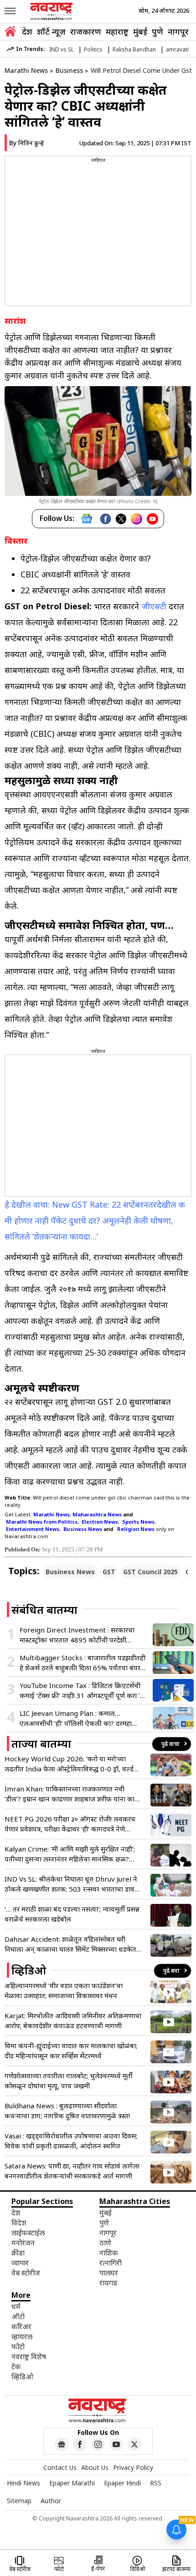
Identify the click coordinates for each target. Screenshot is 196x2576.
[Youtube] (152, 519)
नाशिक (109, 2253)
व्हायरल (22, 2336)
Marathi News (26, 70)
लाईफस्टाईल (28, 2233)
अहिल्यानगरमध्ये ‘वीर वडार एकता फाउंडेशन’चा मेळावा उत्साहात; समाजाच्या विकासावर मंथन (64, 1990)
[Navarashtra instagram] (98, 2444)
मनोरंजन (23, 2243)
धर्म (16, 2306)
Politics (93, 49)
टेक (16, 2367)
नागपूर (178, 31)
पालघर (109, 2273)
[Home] (10, 33)
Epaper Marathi (72, 2483)
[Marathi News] (52, 11)
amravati (177, 49)
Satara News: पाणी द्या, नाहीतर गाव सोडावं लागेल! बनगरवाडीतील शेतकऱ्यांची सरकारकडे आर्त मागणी (72, 2171)
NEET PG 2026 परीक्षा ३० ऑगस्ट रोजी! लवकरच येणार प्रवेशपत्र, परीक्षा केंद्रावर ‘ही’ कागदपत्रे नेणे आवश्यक (70, 1824)
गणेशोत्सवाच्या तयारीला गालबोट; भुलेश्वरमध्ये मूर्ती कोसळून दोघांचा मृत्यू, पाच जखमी (69, 2081)
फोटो (18, 2346)
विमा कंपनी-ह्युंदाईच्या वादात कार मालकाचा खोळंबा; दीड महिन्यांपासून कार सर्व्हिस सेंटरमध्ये (71, 2051)
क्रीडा (18, 2253)
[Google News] (87, 519)
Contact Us (60, 2467)
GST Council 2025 (150, 1572)
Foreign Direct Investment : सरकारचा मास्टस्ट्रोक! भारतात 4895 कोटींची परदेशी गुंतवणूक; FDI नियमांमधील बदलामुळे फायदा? (79, 1635)
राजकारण (86, 31)
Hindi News (23, 2483)
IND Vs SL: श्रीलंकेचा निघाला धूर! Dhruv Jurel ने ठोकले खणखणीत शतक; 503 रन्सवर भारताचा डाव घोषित (71, 1884)
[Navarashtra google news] (62, 2444)
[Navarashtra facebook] (80, 2444)
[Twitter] (121, 519)
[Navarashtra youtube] (116, 2444)
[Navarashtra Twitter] (134, 2444)
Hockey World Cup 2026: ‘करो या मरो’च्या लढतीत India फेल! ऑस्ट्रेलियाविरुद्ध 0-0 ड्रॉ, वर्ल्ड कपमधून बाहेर (69, 1764)
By (26, 143)
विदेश (19, 2223)
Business (69, 70)
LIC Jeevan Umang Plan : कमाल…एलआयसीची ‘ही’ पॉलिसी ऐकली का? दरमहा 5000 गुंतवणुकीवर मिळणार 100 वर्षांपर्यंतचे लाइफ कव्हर (77, 1718)
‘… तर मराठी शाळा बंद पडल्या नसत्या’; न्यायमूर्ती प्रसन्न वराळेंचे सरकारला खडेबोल (72, 1914)
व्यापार (20, 2263)
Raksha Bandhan (134, 49)
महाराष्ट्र (117, 31)
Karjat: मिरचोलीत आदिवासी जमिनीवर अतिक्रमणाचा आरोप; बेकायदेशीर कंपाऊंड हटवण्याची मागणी (73, 2020)
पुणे (157, 31)
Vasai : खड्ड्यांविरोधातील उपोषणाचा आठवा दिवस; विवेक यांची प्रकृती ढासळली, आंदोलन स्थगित (71, 2141)
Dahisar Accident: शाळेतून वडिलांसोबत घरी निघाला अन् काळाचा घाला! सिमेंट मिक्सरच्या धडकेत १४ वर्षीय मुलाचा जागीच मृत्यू (70, 1944)
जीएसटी (154, 606)
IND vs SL (62, 49)
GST (109, 1572)
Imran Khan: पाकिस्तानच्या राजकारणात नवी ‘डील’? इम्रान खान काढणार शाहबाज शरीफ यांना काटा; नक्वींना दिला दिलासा (73, 1794)
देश (27, 31)
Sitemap (19, 2501)
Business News (70, 1572)
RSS (156, 2483)
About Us (95, 2467)
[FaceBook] (106, 519)
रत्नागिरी (111, 2263)
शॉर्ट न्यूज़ (51, 31)
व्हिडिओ (22, 2377)
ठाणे (105, 2243)
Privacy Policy (133, 2467)
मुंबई (140, 31)
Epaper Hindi (122, 2483)
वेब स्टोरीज (26, 2273)
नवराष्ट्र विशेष (29, 2357)
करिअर (21, 2326)
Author (51, 2501)
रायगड (108, 2283)
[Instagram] (137, 519)
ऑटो (18, 2316)
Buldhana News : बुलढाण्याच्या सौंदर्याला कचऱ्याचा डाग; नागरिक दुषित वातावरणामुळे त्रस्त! (67, 2111)
